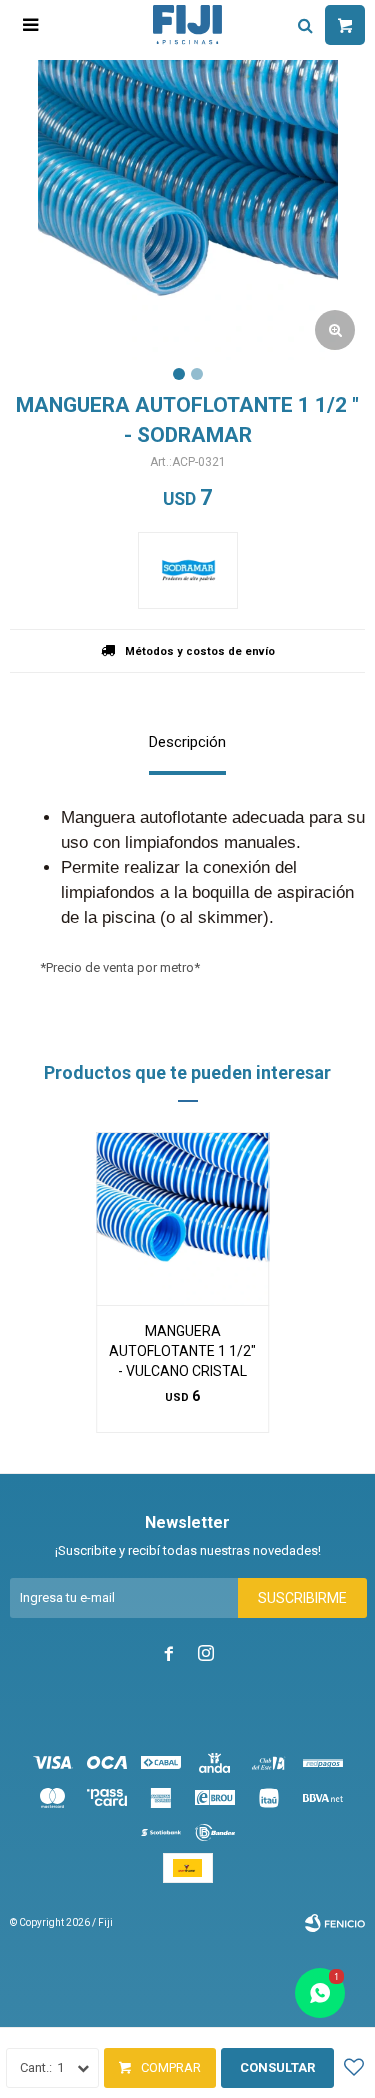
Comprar (171, 2067)
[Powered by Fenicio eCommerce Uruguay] (335, 1923)
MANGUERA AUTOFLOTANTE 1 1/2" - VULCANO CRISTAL (182, 1351)
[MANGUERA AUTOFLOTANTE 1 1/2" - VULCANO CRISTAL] (182, 1218)
